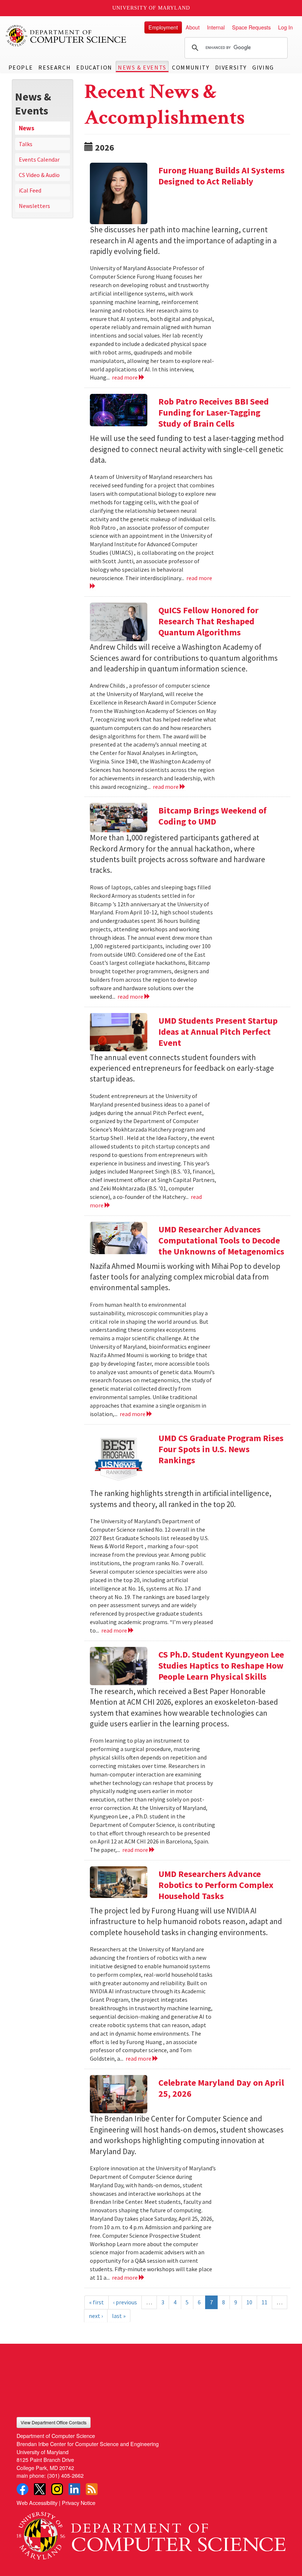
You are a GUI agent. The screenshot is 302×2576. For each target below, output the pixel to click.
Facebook (22, 2489)
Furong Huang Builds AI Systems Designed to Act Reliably (222, 176)
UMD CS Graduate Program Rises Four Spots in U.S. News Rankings (221, 1449)
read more (125, 377)
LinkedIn (74, 2489)
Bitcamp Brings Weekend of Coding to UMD (213, 816)
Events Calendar (39, 159)
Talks (26, 144)
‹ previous (125, 2302)
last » (119, 2316)
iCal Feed (30, 190)
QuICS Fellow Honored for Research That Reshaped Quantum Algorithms (208, 621)
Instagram (57, 2489)
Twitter (40, 2489)
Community (191, 67)
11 (264, 2302)
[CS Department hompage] (151, 2533)
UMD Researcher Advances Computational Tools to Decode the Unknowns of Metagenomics (221, 1240)
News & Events (142, 67)
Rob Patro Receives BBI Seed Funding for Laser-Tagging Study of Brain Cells (214, 412)
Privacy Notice (79, 2503)
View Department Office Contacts (54, 2422)
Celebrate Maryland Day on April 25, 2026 (221, 2088)
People (21, 67)
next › (96, 2316)
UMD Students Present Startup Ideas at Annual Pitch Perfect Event (218, 1032)
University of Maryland (151, 8)
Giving (263, 67)
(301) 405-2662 (65, 2475)
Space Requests (251, 27)
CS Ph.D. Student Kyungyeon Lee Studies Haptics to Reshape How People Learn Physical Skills (221, 1665)
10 (249, 2302)
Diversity (231, 67)
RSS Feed (92, 2489)
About (193, 27)
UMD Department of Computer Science (66, 36)
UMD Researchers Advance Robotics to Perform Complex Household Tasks (216, 1885)
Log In (285, 27)
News (27, 128)
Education (94, 67)
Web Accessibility (37, 2503)
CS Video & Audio (39, 175)
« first (96, 2302)
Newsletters (34, 206)
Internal (216, 27)
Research (55, 67)
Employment (163, 27)
